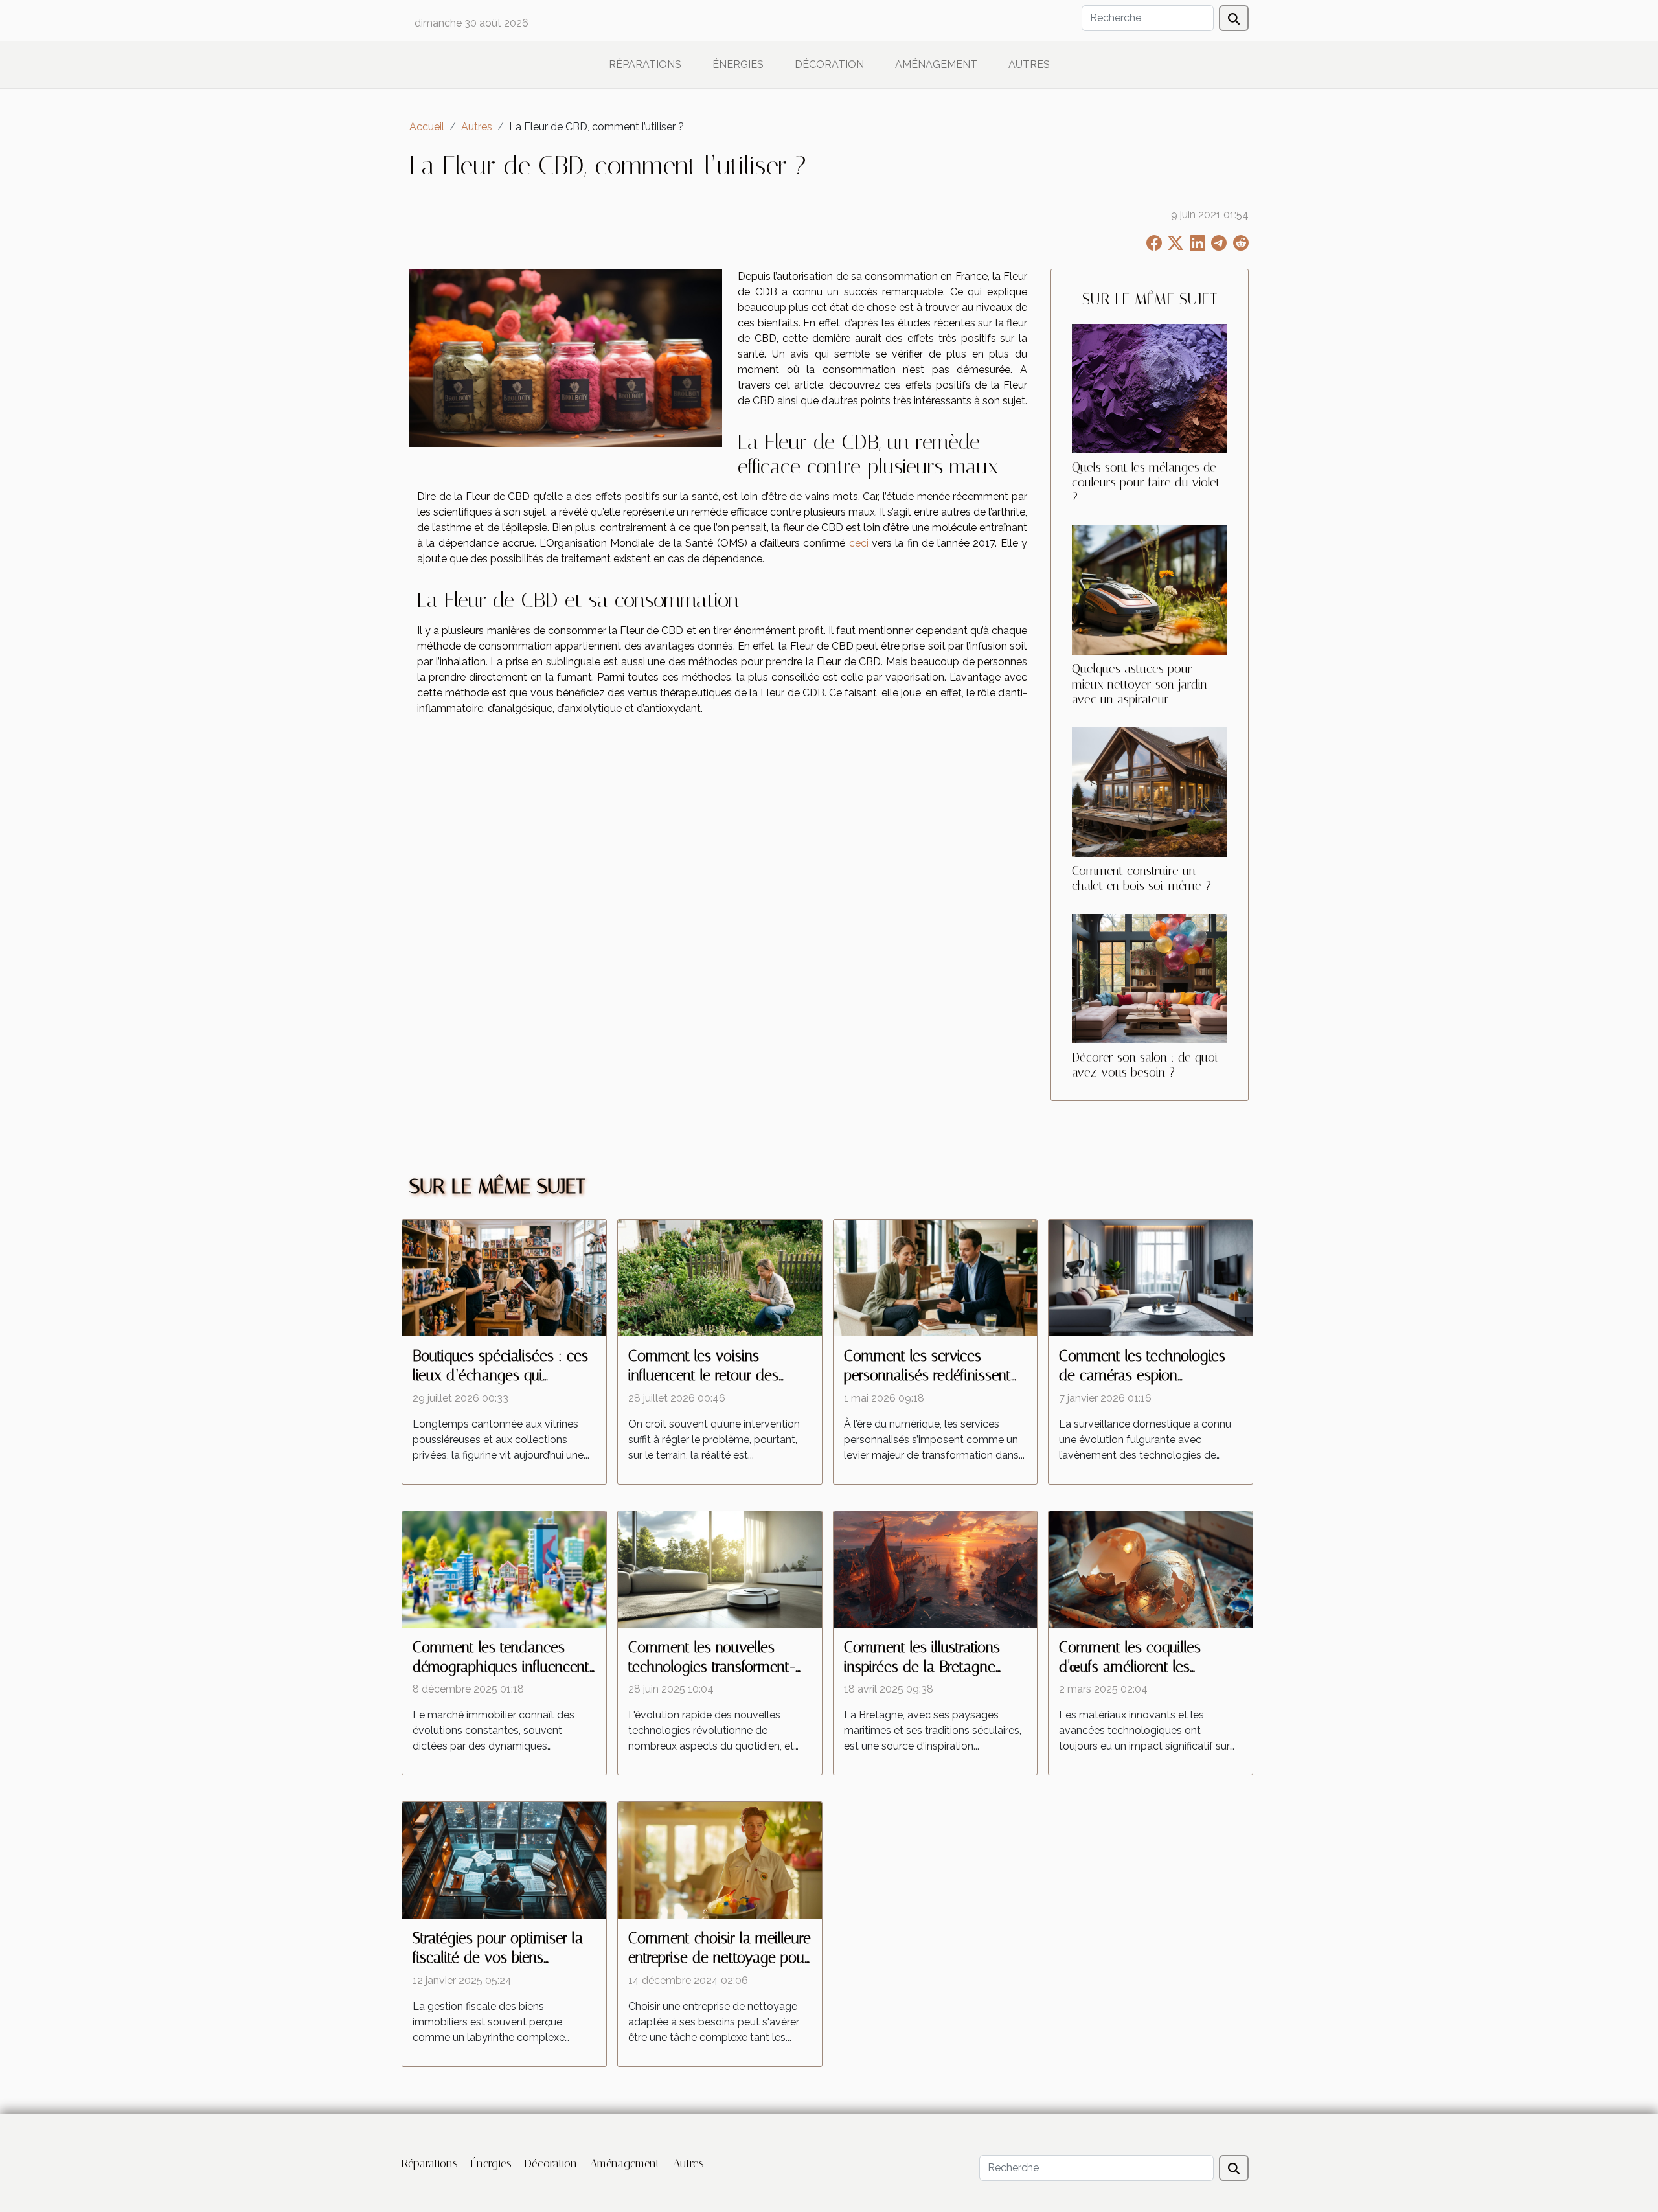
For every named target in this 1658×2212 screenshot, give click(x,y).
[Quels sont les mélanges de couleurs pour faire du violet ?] (1150, 388)
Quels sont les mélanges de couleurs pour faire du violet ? (1146, 482)
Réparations (645, 64)
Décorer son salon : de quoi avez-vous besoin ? (1145, 1065)
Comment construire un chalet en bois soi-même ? (1141, 878)
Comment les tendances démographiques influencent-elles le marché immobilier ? (504, 1667)
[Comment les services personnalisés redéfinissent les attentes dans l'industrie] (936, 1277)
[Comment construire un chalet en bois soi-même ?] (1150, 791)
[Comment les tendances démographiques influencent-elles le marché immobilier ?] (504, 1568)
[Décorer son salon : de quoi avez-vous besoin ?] (1150, 978)
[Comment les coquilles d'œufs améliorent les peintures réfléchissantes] (1151, 1568)
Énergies (738, 64)
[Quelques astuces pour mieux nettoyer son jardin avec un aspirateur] (1150, 590)
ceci (859, 543)
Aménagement (936, 64)
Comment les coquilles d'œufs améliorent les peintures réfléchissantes (1135, 1667)
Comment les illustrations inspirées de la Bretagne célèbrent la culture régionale (934, 1667)
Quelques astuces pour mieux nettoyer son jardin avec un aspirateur (1140, 684)
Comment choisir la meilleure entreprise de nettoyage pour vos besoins (720, 1958)
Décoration (829, 64)
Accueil (427, 127)
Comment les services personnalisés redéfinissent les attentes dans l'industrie (928, 1375)
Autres (1029, 64)
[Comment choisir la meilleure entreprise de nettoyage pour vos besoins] (720, 1860)
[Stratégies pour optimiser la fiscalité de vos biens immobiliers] (504, 1860)
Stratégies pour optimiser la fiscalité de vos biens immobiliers (498, 1958)
